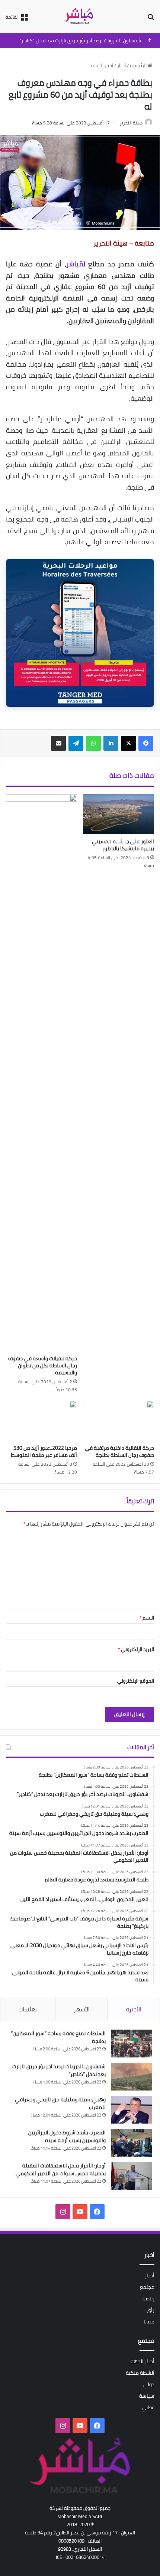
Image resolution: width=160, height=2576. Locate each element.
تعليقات (28, 2009)
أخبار (121, 65)
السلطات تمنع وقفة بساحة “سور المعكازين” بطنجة (58, 2037)
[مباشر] (80, 16)
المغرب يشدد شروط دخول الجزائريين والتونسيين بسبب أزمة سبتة (67, 2136)
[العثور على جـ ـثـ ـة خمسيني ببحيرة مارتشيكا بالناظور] (119, 814)
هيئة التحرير (131, 123)
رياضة (148, 2299)
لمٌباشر (76, 264)
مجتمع (147, 2287)
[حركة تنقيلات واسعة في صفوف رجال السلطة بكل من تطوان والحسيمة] (41, 1073)
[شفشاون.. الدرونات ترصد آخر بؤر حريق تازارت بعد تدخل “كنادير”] (132, 2077)
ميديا (149, 2322)
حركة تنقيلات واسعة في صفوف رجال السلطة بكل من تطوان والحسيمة (42, 1365)
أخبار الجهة (102, 65)
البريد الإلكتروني (136, 1649)
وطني (148, 2407)
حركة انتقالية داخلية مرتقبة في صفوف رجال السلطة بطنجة (119, 1451)
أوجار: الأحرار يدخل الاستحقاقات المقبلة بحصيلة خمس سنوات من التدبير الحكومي (61, 2169)
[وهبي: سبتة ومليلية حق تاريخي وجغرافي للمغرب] (132, 2110)
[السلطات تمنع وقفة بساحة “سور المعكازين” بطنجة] (132, 2044)
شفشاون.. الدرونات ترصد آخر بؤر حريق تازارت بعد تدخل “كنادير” (80, 40)
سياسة (147, 2396)
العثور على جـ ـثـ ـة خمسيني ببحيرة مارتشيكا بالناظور (123, 845)
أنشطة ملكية (140, 2373)
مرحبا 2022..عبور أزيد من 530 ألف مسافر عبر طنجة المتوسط (44, 1451)
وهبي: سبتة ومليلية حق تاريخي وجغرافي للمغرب (60, 2103)
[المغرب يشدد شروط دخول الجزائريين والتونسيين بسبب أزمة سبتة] (132, 2143)
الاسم (147, 1618)
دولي (149, 2384)
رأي (151, 2310)
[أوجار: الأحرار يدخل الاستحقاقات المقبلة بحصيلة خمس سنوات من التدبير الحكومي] (132, 2176)
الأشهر (82, 2009)
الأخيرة (134, 2009)
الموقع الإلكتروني (136, 1681)
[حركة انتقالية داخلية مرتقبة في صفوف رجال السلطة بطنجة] (119, 1421)
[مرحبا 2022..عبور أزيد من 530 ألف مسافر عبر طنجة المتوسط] (41, 1421)
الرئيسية (139, 65)
